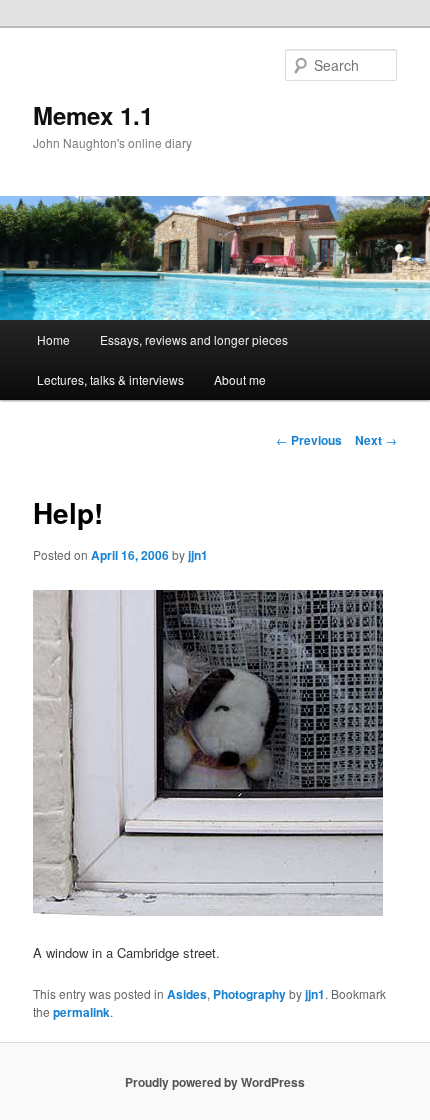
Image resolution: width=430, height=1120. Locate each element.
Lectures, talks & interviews (110, 379)
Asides (187, 994)
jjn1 (198, 555)
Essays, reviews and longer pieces (194, 339)
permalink (81, 1012)
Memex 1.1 (93, 115)
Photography (249, 994)
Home (53, 339)
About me (240, 379)
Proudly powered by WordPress (215, 1082)
